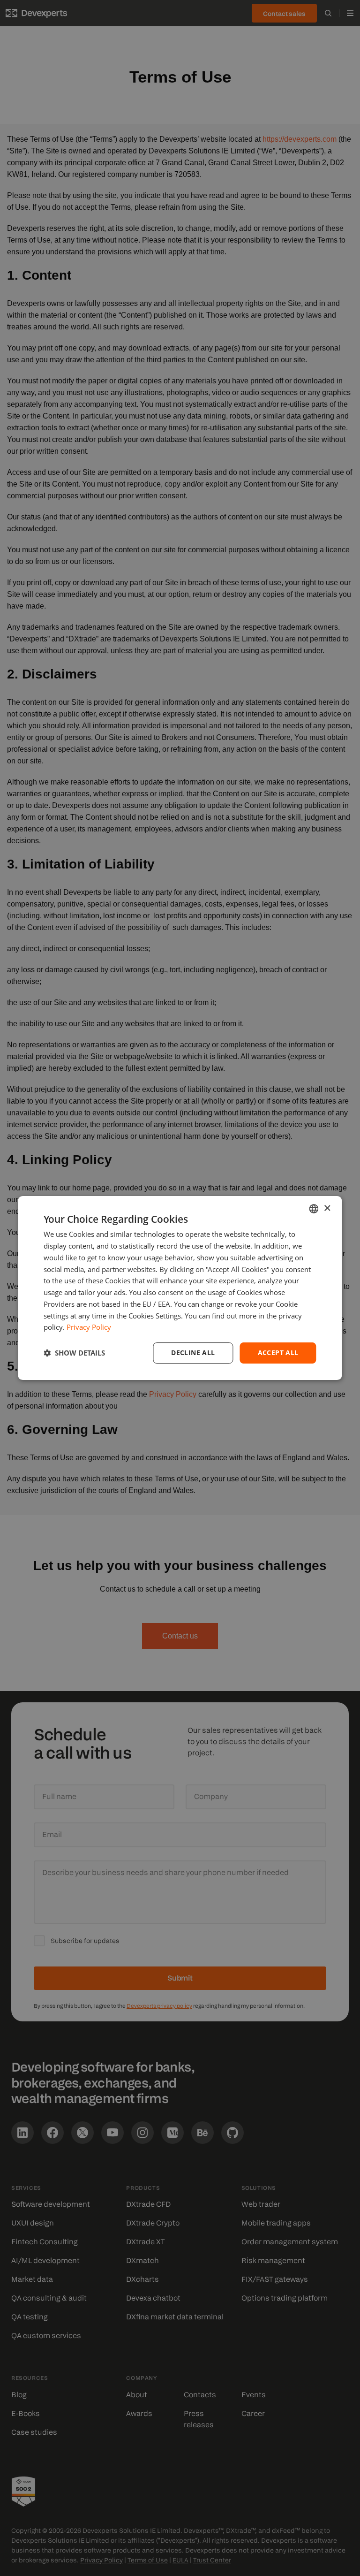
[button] (74, 1353)
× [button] (327, 1208)
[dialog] (180, 1288)
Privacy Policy (89, 1327)
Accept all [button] (278, 1353)
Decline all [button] (193, 1353)
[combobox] (314, 1209)
